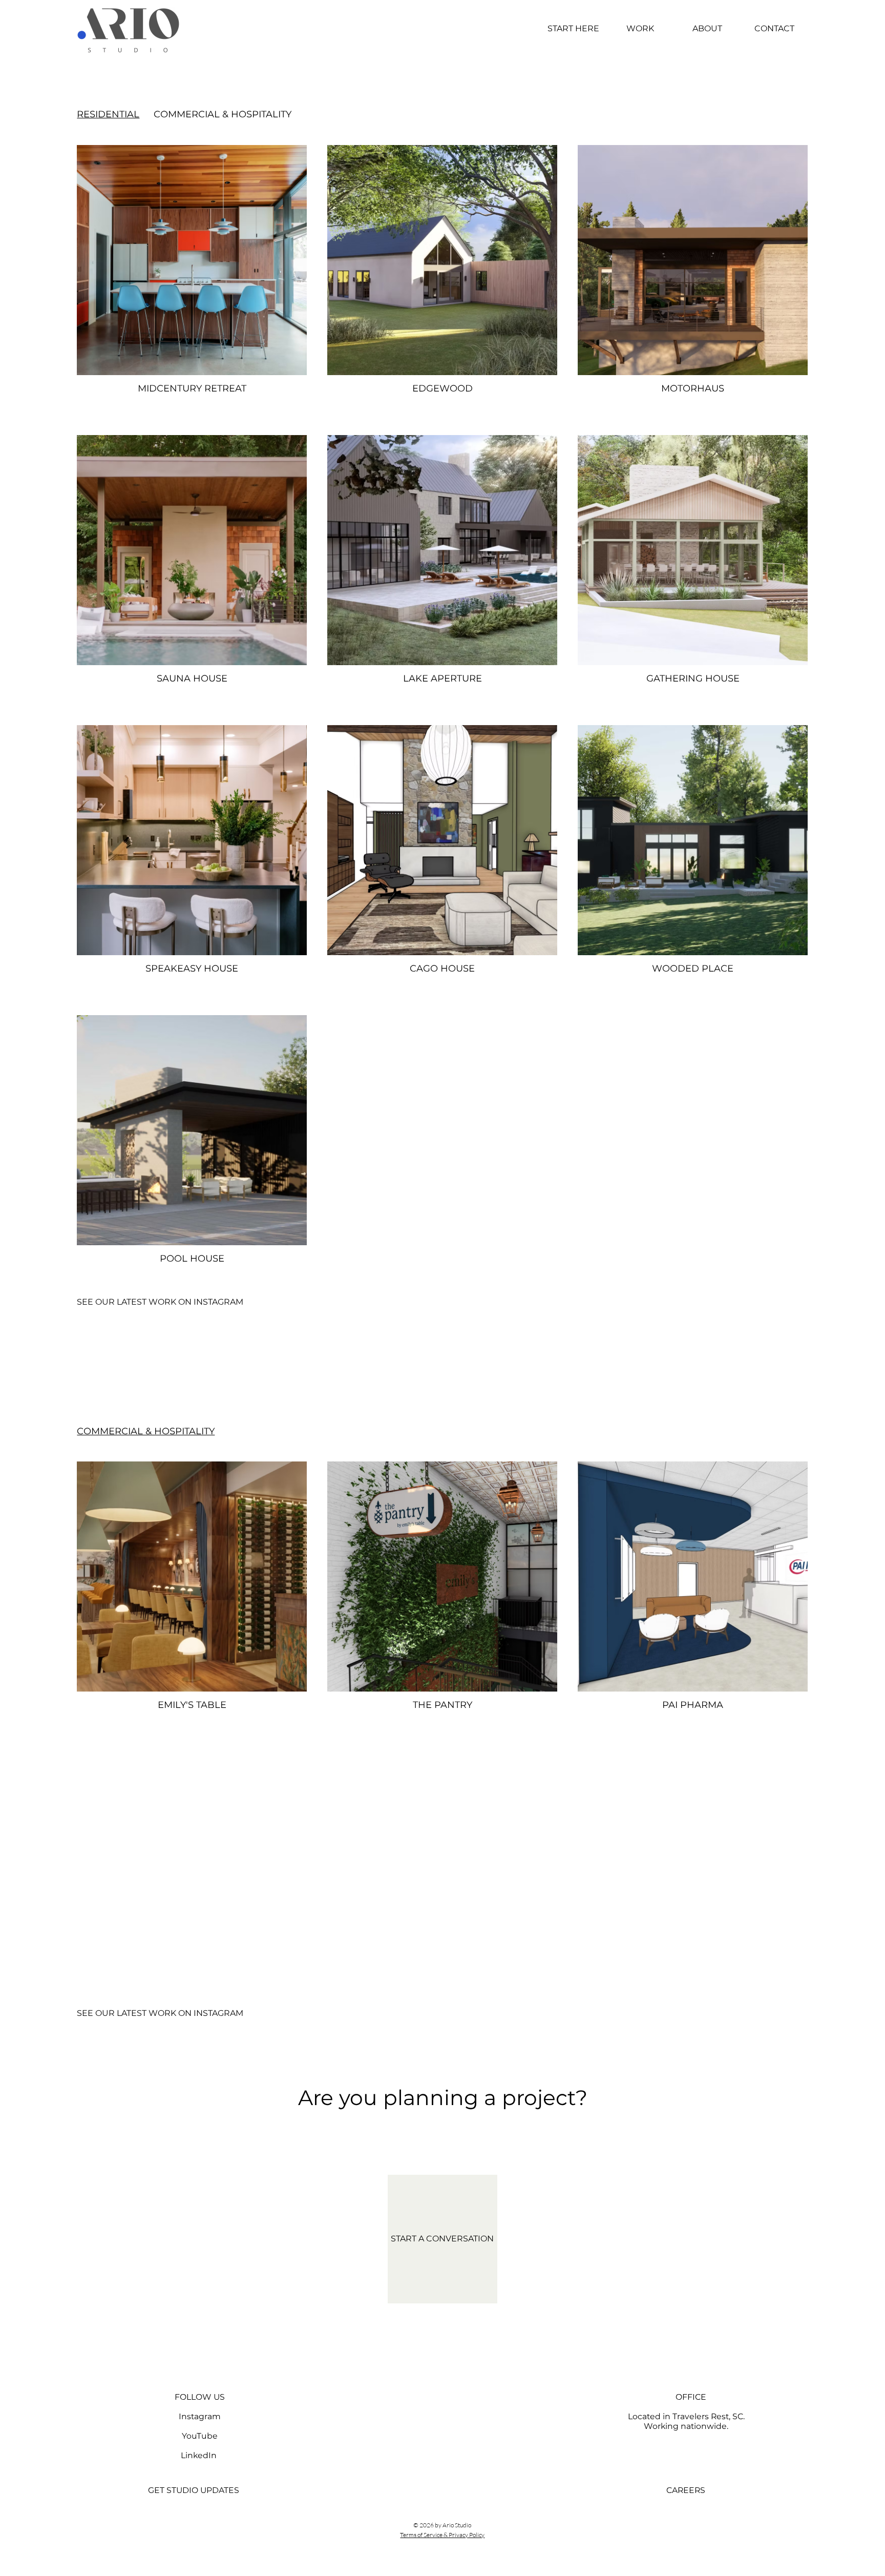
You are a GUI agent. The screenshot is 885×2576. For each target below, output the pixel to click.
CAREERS (686, 2490)
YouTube (200, 2436)
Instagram (200, 2416)
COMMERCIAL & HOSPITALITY (223, 114)
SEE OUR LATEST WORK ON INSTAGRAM (160, 1302)
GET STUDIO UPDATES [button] (194, 2490)
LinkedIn (199, 2455)
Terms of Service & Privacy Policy (442, 2535)
